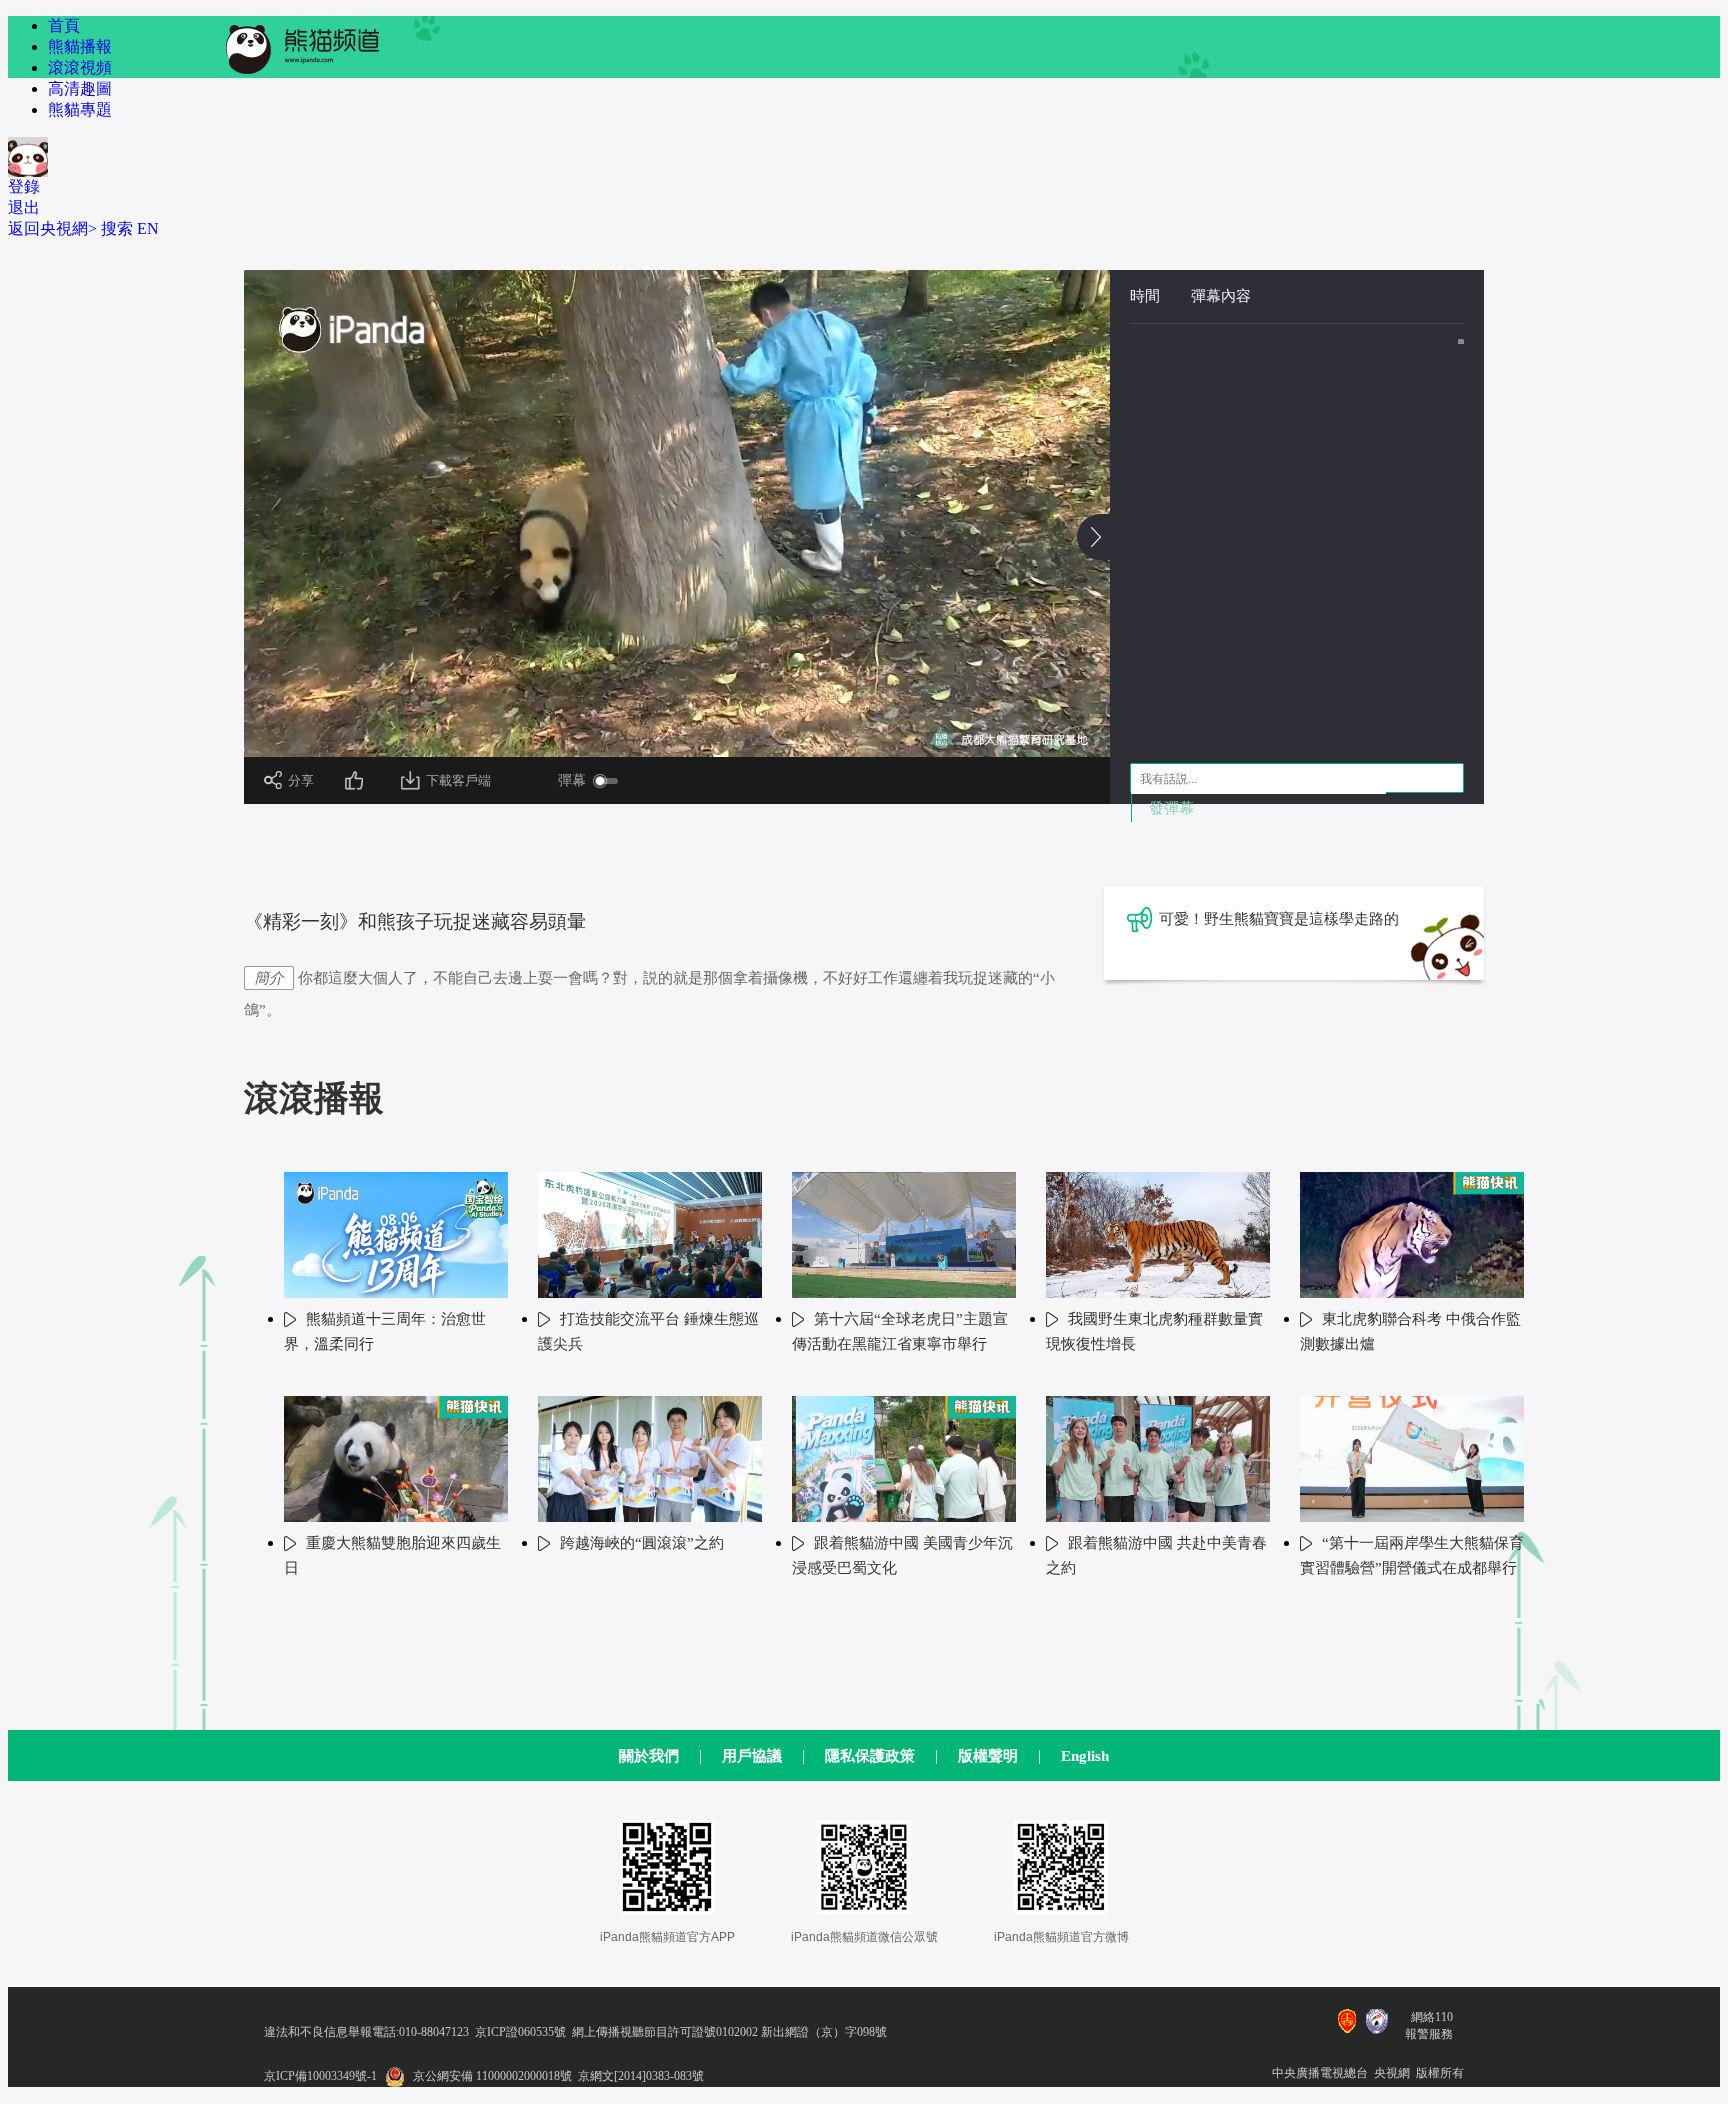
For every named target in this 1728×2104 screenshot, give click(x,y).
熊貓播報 (80, 46)
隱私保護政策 (870, 1756)
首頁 (64, 25)
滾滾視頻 (80, 67)
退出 (24, 207)
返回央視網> (52, 228)
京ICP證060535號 (520, 2032)
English (1085, 1756)
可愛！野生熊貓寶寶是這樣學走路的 (1279, 919)
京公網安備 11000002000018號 (492, 2076)
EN (148, 228)
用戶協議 (752, 1756)
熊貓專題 (80, 109)
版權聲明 (988, 1756)
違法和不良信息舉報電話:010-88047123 (366, 2032)
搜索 (117, 228)
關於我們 (649, 1756)
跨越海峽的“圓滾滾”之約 (642, 1543)
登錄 (24, 186)
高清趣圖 (80, 88)
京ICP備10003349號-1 (320, 2076)
